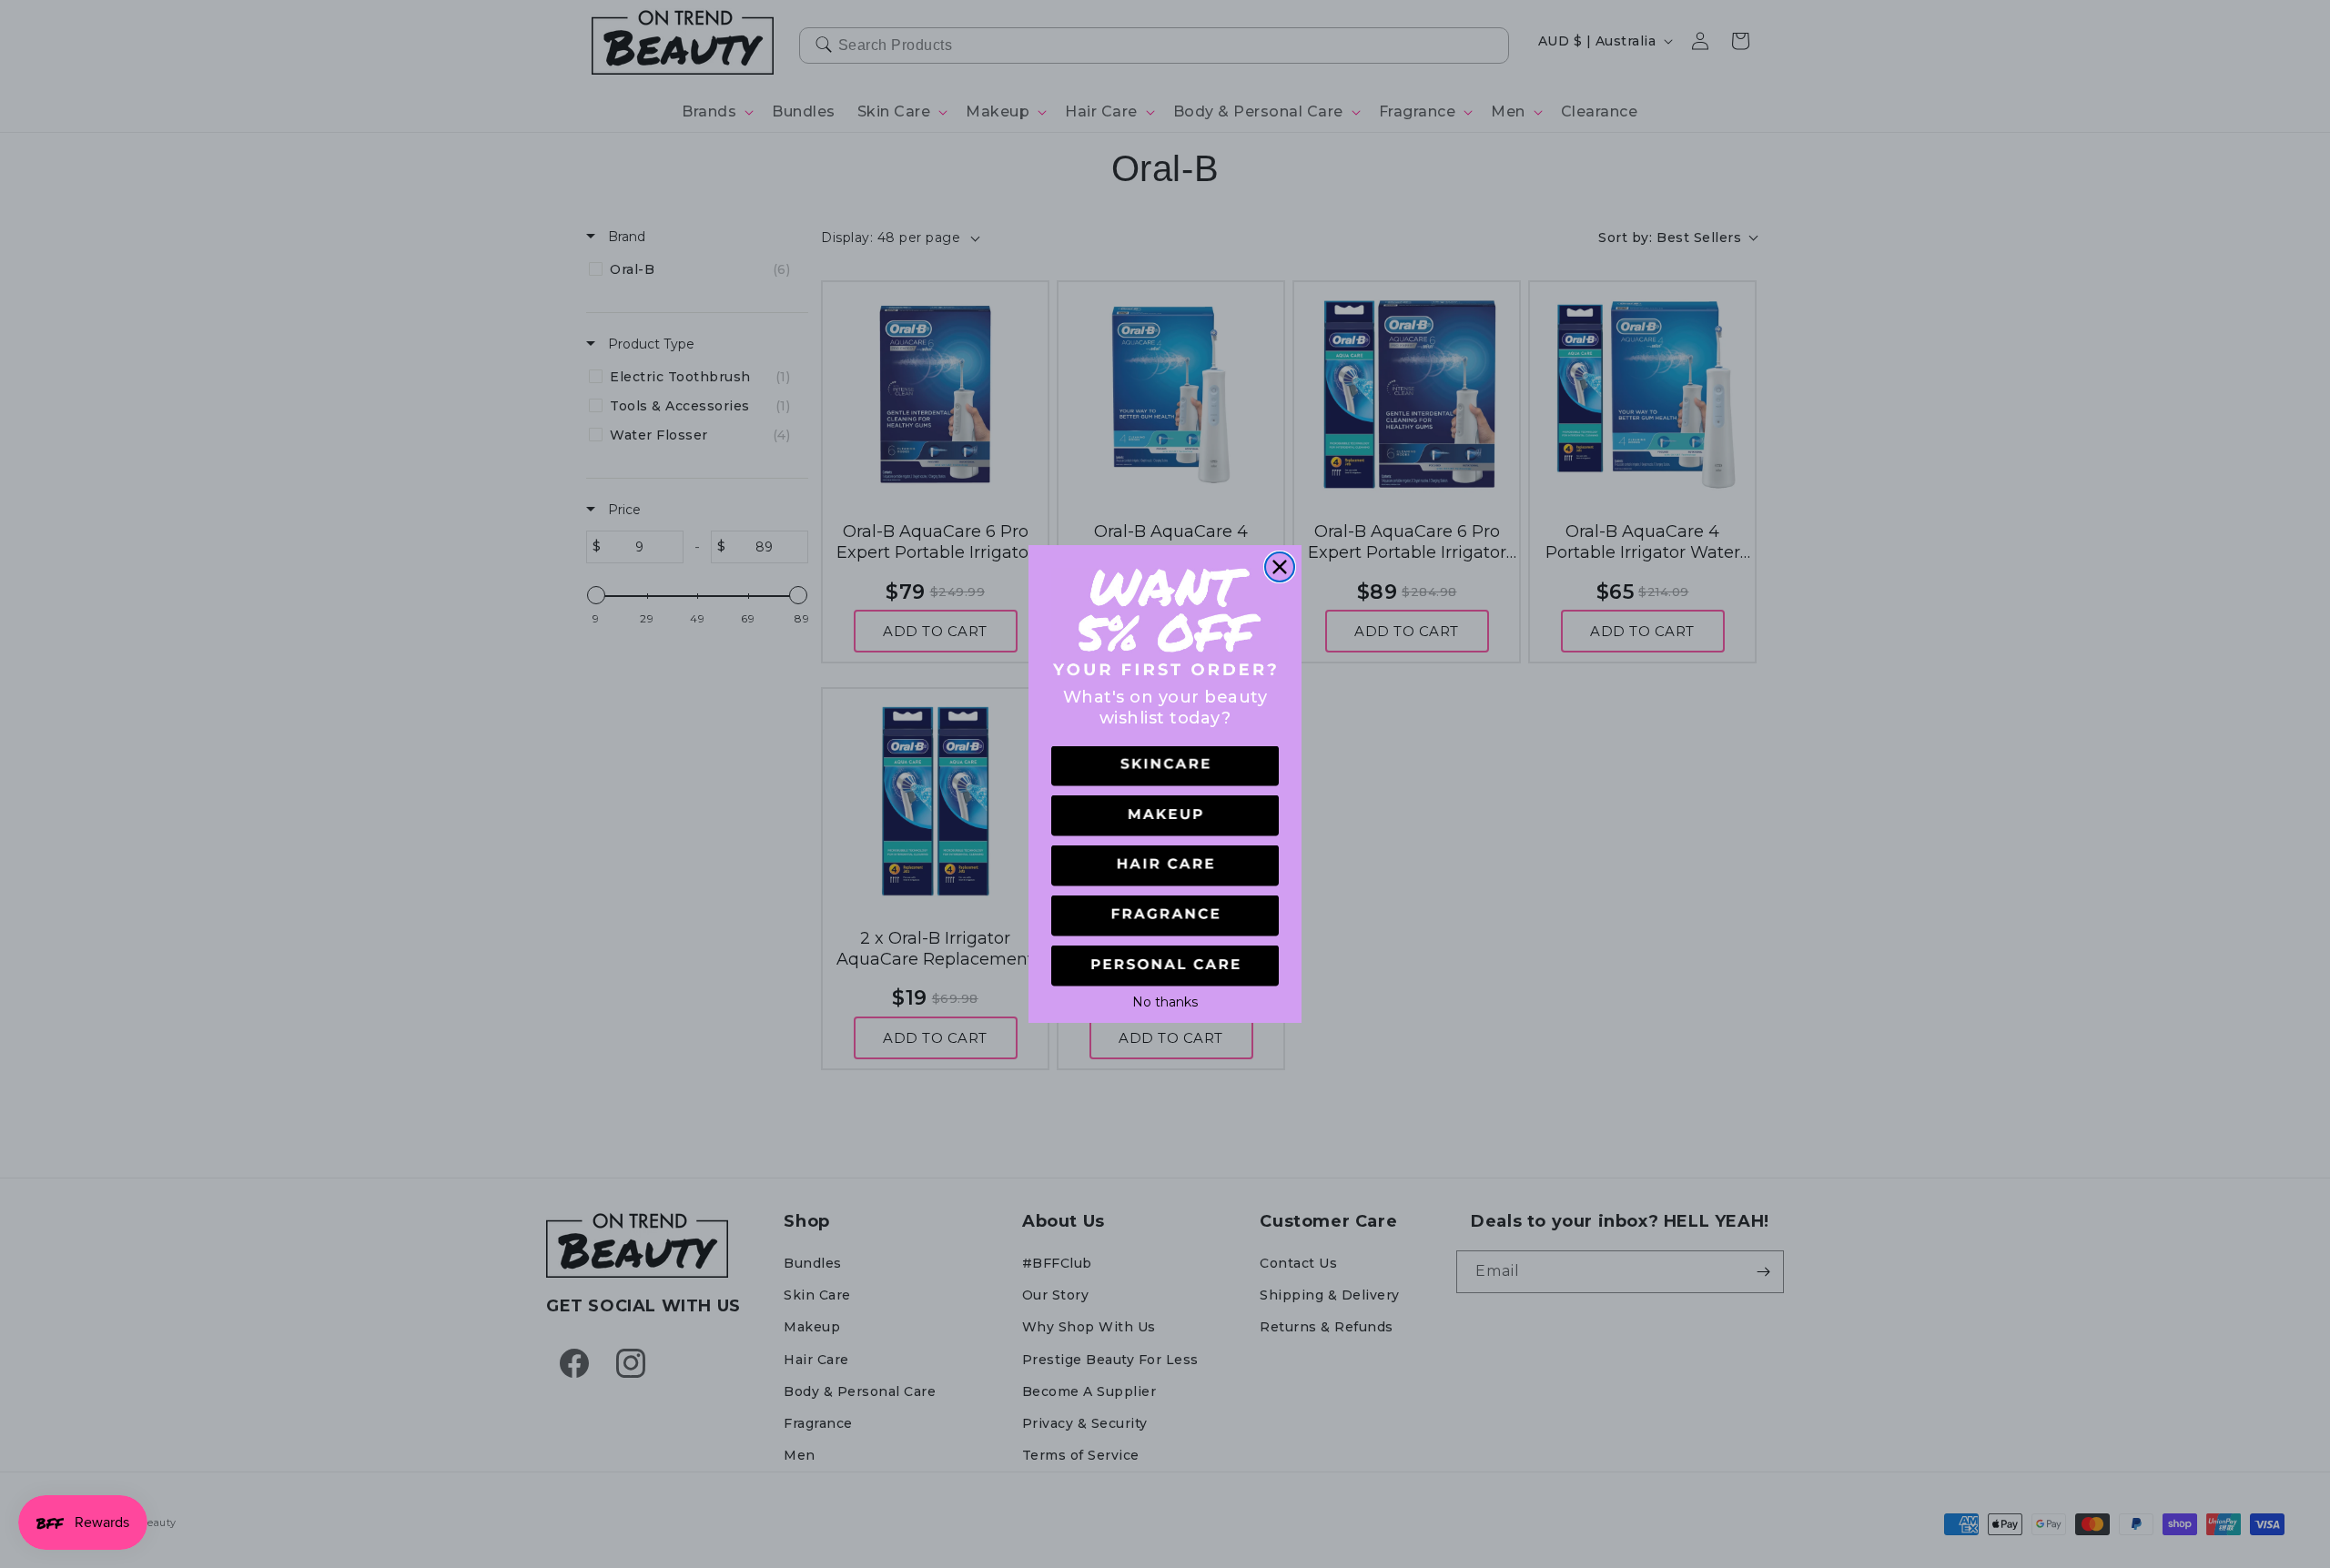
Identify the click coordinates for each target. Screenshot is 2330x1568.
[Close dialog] (1280, 567)
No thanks (1165, 1000)
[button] (1165, 767)
